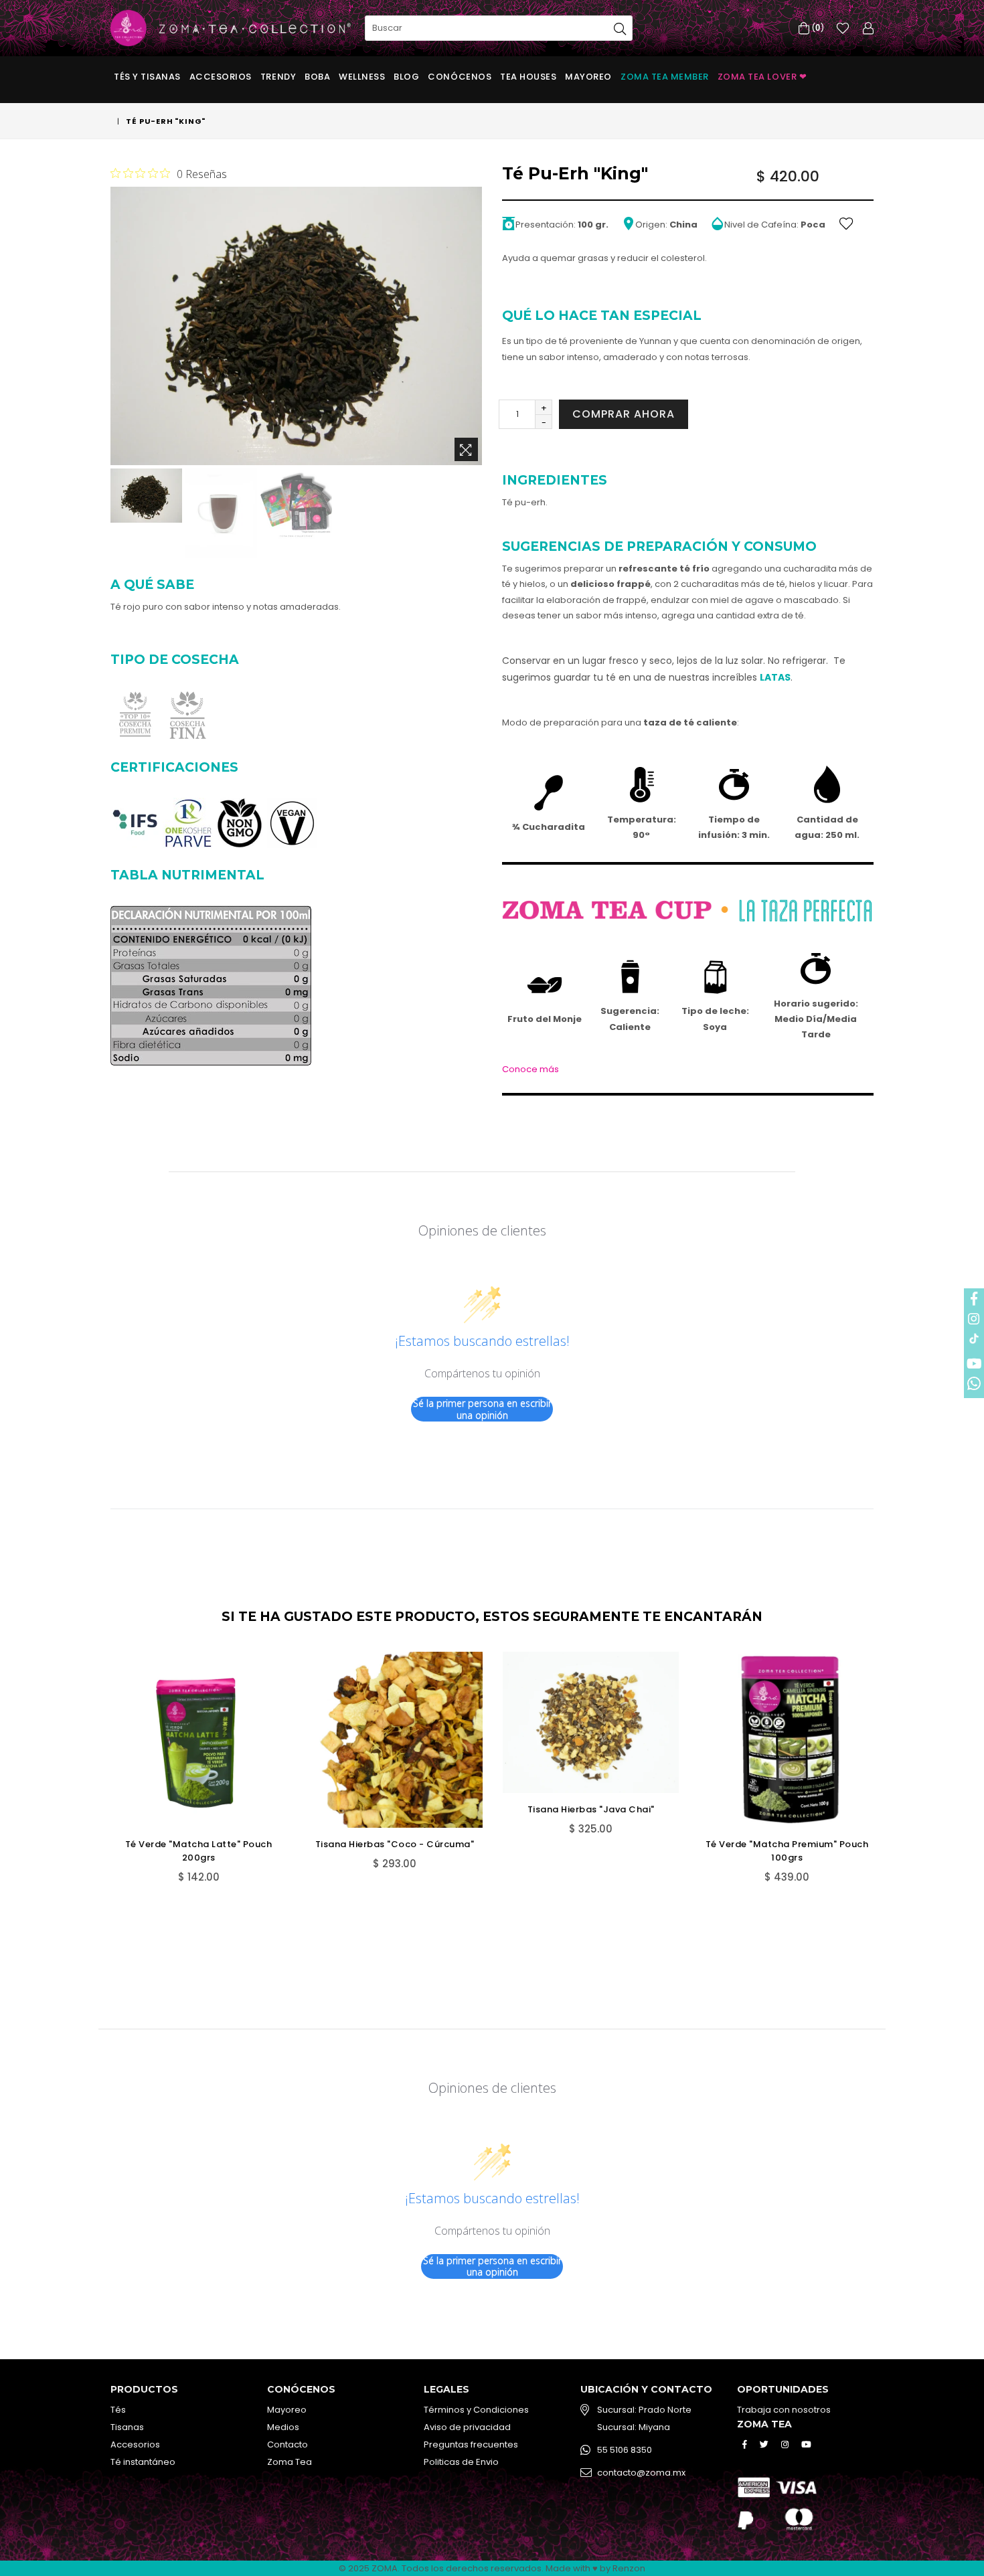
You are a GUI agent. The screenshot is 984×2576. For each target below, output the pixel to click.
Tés (118, 2410)
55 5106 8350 (625, 2450)
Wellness (362, 77)
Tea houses (528, 77)
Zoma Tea (290, 2462)
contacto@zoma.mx (641, 2473)
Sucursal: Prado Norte (644, 2410)
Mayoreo (287, 2410)
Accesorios (221, 77)
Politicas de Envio (461, 2462)
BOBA (317, 77)
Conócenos (460, 77)
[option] (145, 497)
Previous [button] (97, 1787)
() (817, 28)
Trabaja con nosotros (784, 2410)
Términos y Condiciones (476, 2410)
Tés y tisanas (147, 77)
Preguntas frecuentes (471, 2444)
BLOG (406, 77)
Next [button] (887, 1787)
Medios (283, 2427)
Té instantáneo (143, 2462)
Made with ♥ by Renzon (595, 2568)
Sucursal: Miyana (634, 2427)
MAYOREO (588, 77)
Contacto (288, 2444)
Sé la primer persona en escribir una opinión (482, 1409)
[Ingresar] (868, 28)
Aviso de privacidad (467, 2427)
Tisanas (127, 2427)
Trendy (278, 77)
